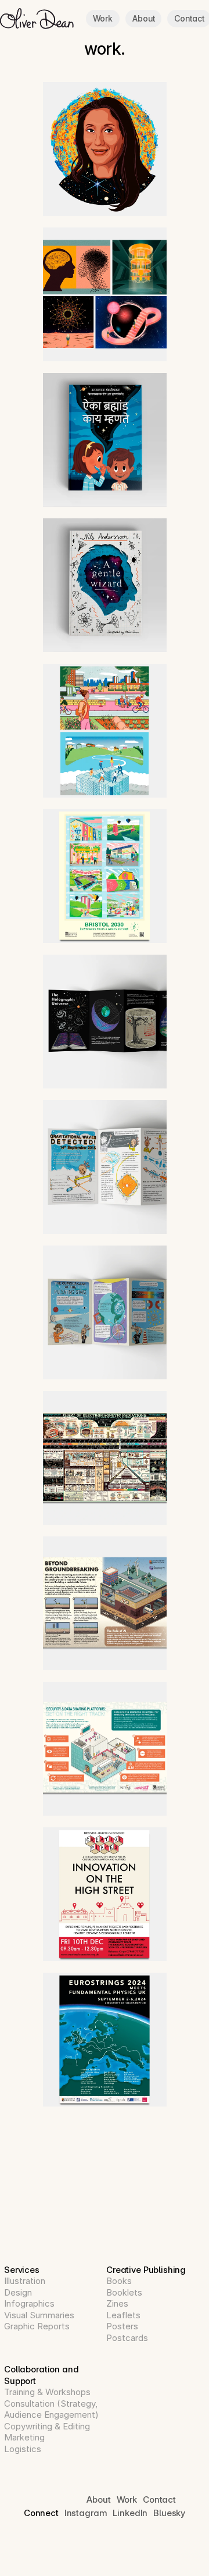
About (143, 18)
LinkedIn (130, 2513)
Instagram (86, 2513)
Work (103, 18)
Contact (189, 18)
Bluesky (169, 2513)
